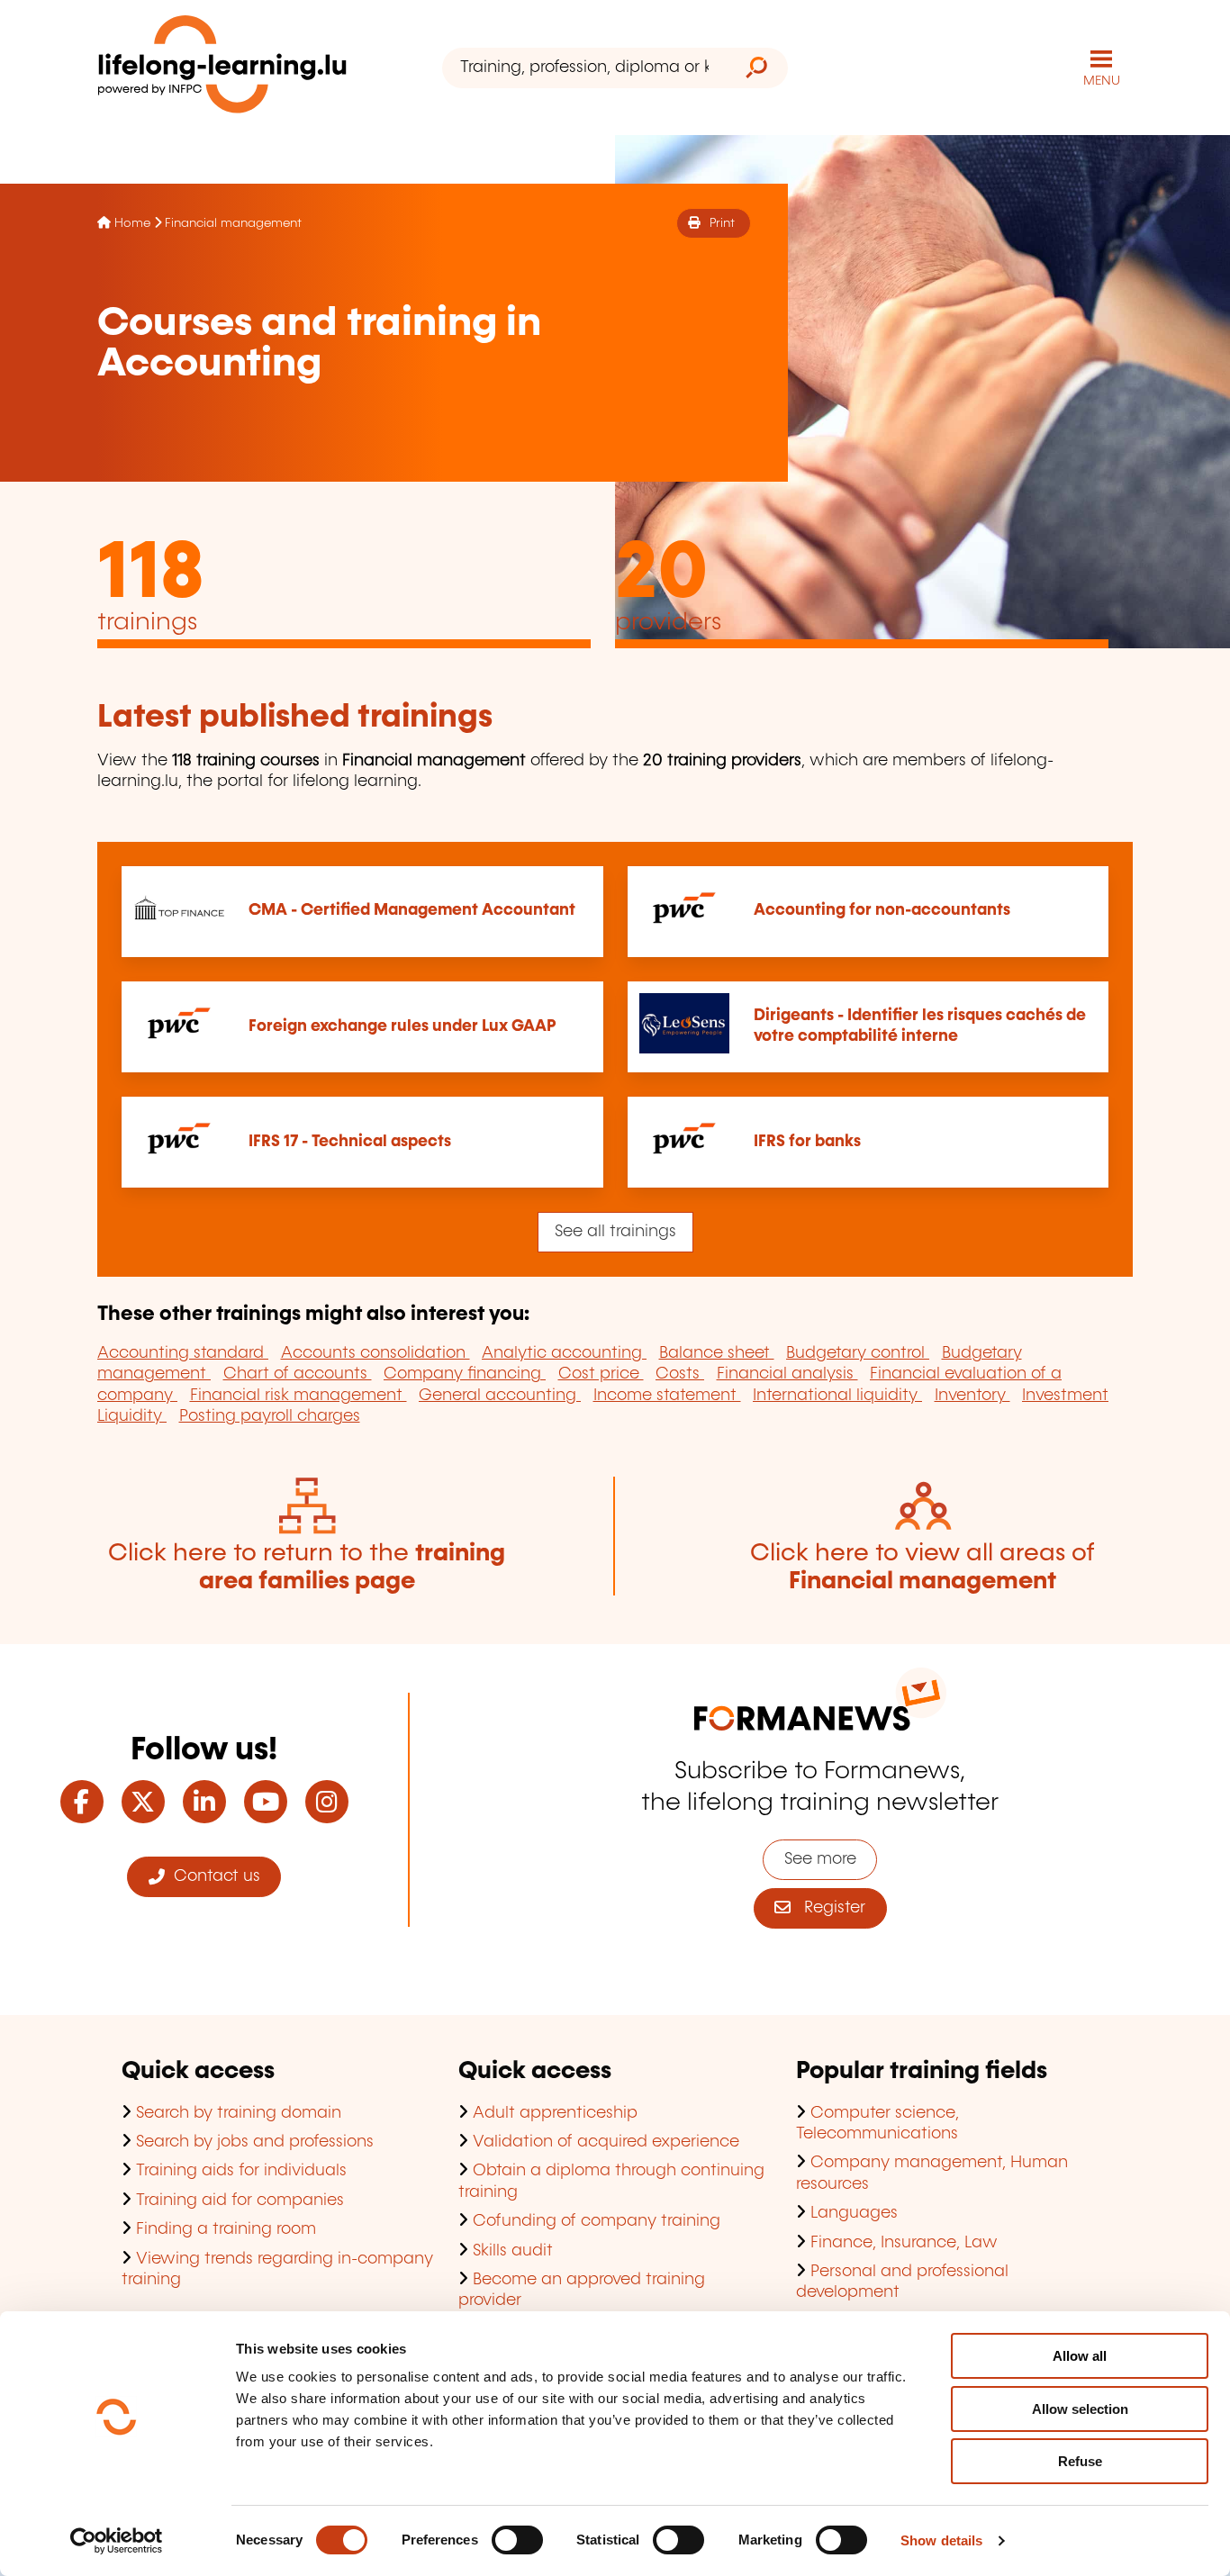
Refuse (1080, 2461)
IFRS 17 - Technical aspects (350, 1142)
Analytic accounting (564, 1353)
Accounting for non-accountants (882, 910)
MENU (1102, 81)
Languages (854, 2213)
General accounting (500, 1396)
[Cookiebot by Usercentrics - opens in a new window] (117, 2541)
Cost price (601, 1374)
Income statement (667, 1396)
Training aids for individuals (241, 2171)
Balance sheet (717, 1353)
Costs (680, 1374)
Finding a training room (226, 2229)
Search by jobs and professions (255, 2142)
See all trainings (615, 1232)
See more (820, 1859)
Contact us (213, 1876)
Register (828, 1908)
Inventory (972, 1396)
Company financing (465, 1374)
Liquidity (132, 1416)
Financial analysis (787, 1374)
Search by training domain (239, 2113)
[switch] (517, 2540)
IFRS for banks (807, 1142)
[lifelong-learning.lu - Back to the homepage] (222, 68)
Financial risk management (298, 1396)
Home (132, 223)
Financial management (233, 223)
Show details (941, 2540)
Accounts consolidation (375, 1353)
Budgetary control (858, 1353)
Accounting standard (183, 1353)
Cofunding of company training (597, 2221)
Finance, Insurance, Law (904, 2243)
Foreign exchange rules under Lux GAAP (402, 1026)
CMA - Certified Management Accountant (412, 910)
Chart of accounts (298, 1374)
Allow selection (1080, 2409)
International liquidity (837, 1396)
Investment (1065, 1396)
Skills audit (513, 2251)
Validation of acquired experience (606, 2142)
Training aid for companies (240, 2201)
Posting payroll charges (270, 1416)
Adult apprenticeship (555, 2113)
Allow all (1080, 2356)
